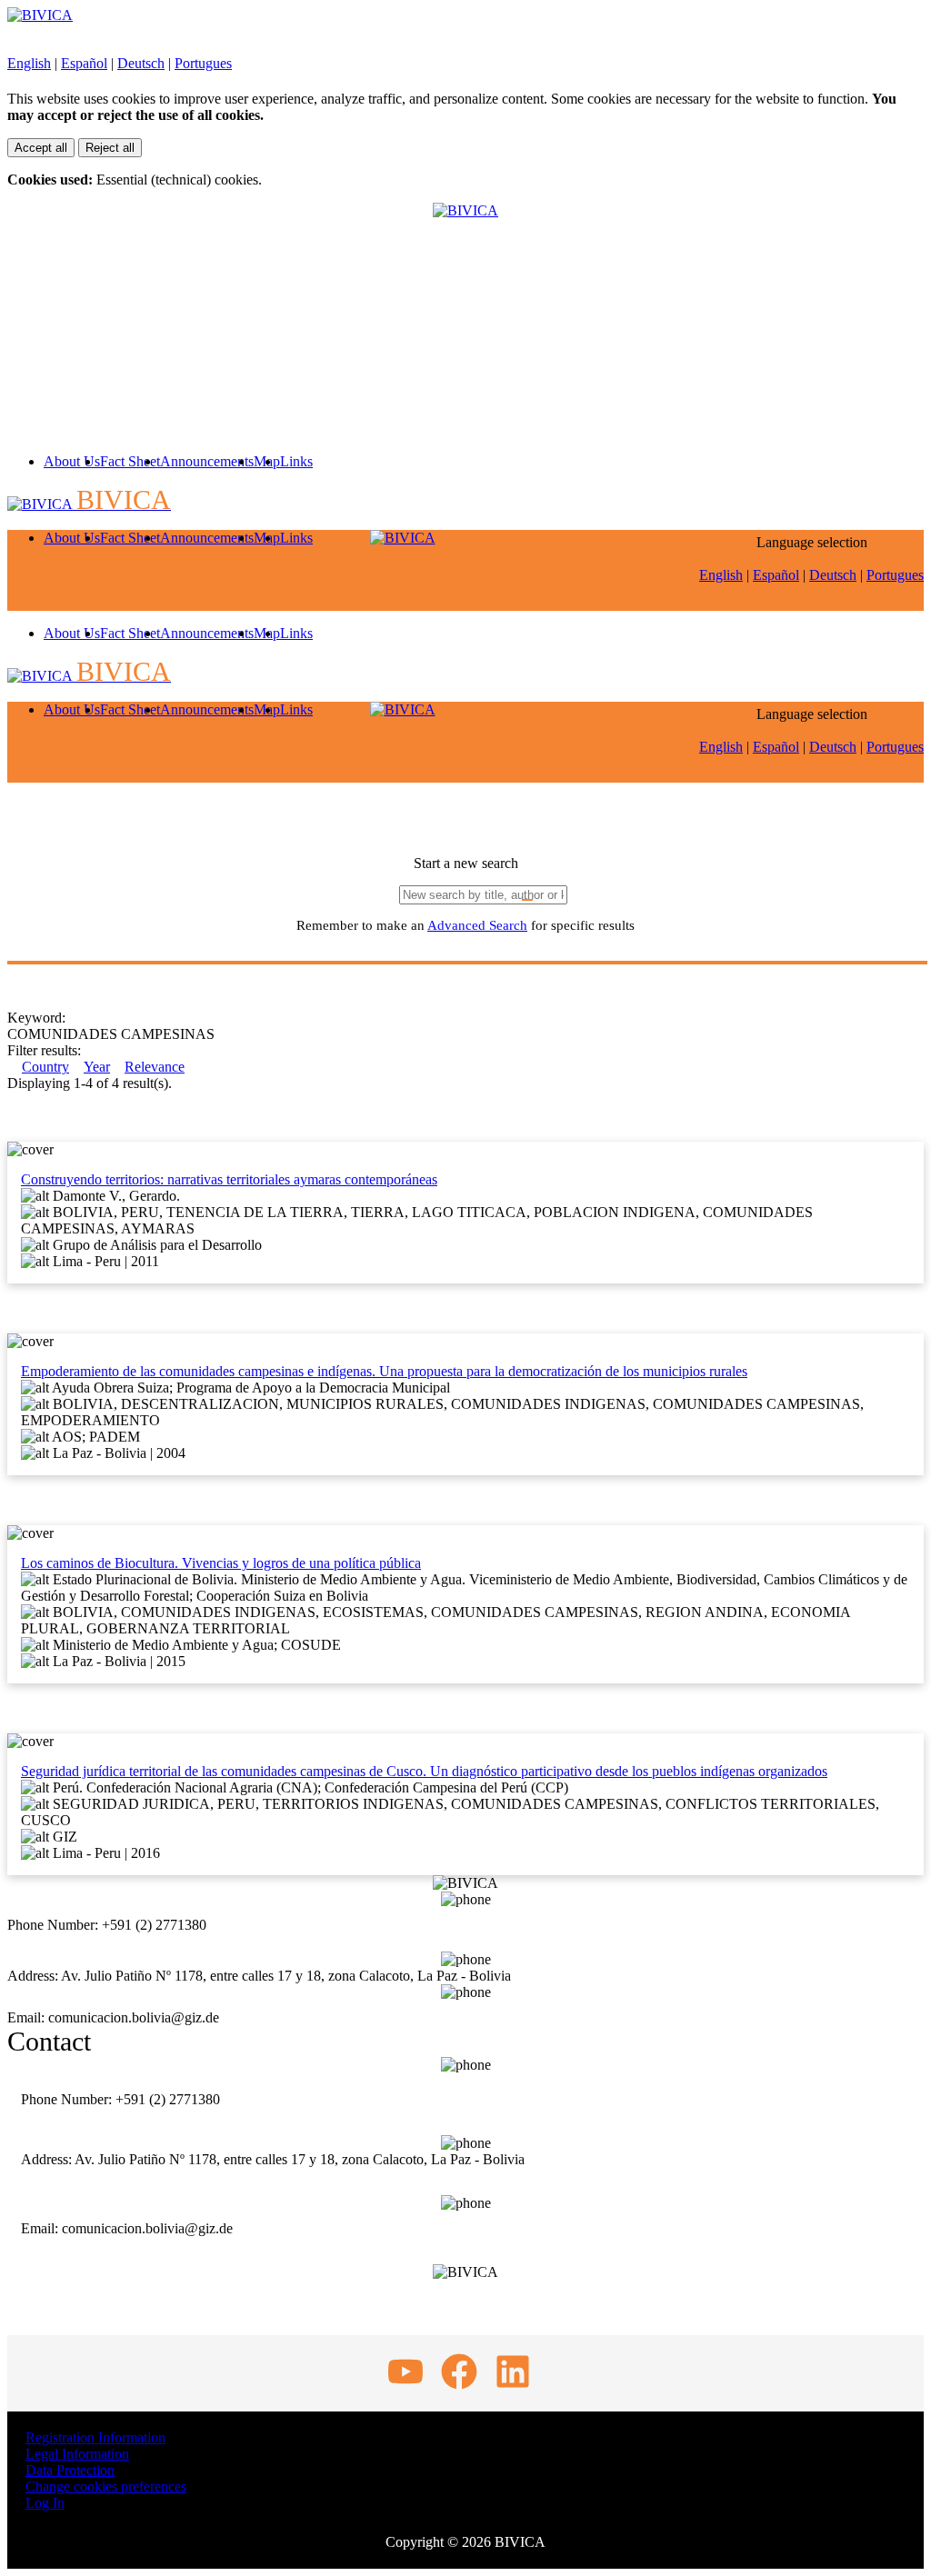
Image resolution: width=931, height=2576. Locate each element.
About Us (72, 461)
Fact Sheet (130, 461)
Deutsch (141, 63)
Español (84, 63)
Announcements (207, 461)
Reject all (110, 148)
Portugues (203, 63)
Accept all (41, 148)
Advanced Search (477, 925)
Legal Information (77, 2454)
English (29, 63)
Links (296, 461)
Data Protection (70, 2470)
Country (45, 1067)
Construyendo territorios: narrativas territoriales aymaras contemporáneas (229, 1179)
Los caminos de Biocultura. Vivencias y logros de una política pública (221, 1563)
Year (97, 1067)
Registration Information (95, 2437)
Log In (45, 2503)
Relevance (155, 1067)
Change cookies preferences (106, 2486)
